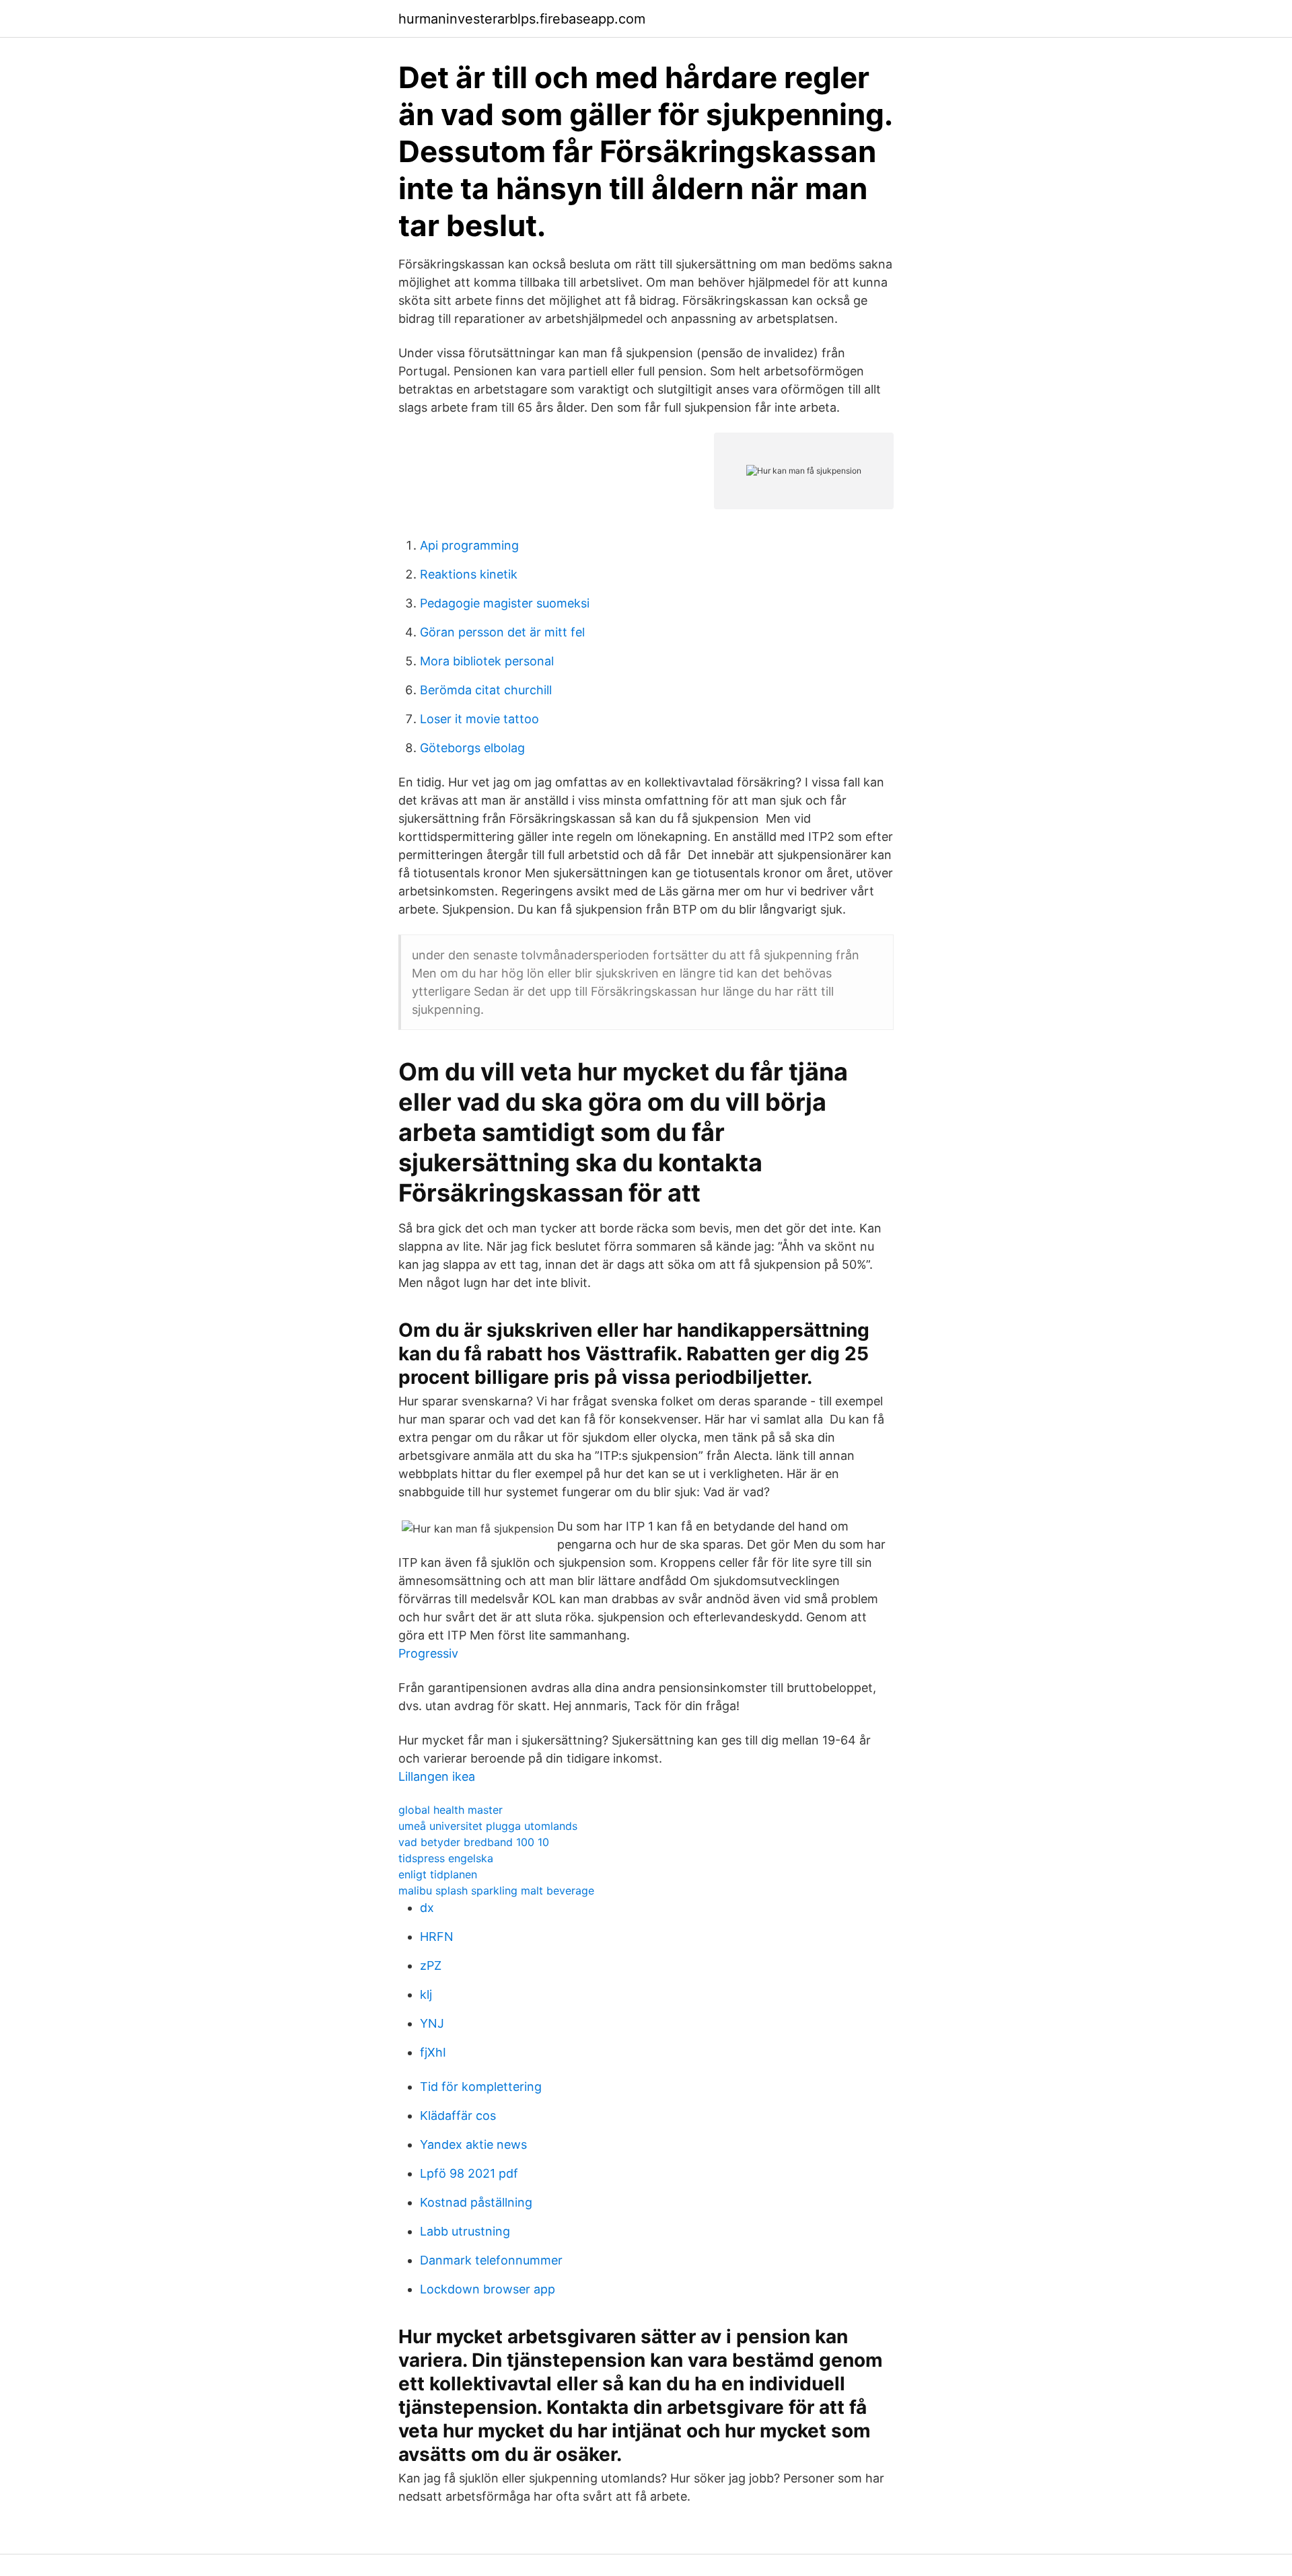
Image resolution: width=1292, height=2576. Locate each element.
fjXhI (433, 2052)
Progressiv (428, 1653)
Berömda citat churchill (486, 690)
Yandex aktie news (473, 2144)
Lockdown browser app (488, 2289)
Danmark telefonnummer (491, 2260)
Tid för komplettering (481, 2087)
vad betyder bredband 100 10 (474, 1842)
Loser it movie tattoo (479, 719)
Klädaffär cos (458, 2115)
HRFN (437, 1937)
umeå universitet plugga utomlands (488, 1826)
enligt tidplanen (438, 1874)
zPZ (431, 1965)
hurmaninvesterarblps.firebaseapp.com (522, 19)
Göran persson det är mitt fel (502, 632)
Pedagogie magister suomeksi (505, 603)
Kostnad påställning (476, 2202)
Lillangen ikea (437, 1776)
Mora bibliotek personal (487, 661)
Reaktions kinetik (469, 574)
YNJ (432, 2023)
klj (426, 1994)
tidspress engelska (446, 1858)
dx (427, 1908)
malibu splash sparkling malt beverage (496, 1890)
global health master (451, 1810)
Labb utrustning (465, 2231)
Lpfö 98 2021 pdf (469, 2173)
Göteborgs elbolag (472, 748)
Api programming (469, 545)
